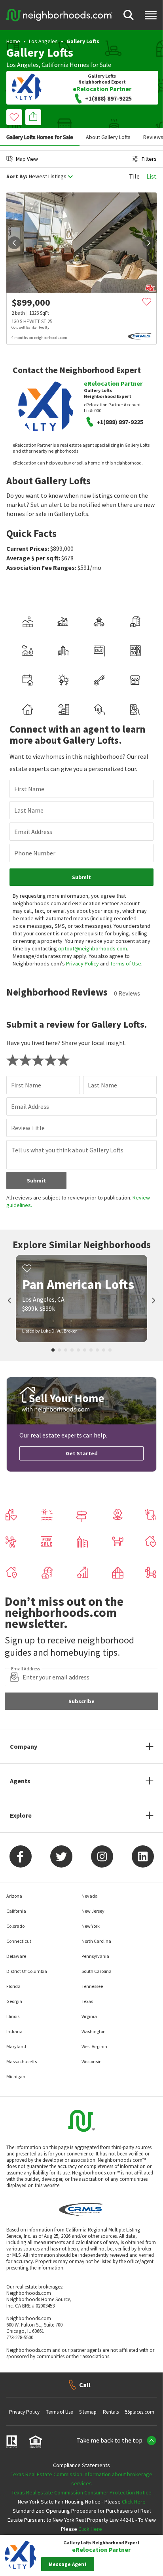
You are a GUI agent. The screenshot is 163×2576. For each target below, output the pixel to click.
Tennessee (92, 1986)
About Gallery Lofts (108, 137)
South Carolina (97, 1971)
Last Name (29, 810)
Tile (134, 176)
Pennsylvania (95, 1956)
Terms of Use (126, 963)
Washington (94, 2031)
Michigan (16, 2076)
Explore (21, 1815)
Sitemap (88, 2412)
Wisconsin (92, 2061)
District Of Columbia (27, 1971)
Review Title (28, 1128)
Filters (149, 159)
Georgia (14, 2001)
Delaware (16, 1956)
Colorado (15, 1926)
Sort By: (17, 176)
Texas (87, 2001)
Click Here (134, 2502)
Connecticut (19, 1941)
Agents (20, 1781)
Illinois (13, 2016)
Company (24, 1746)
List (152, 176)
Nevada (90, 1896)
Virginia (89, 2016)
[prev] (14, 243)
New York (91, 1926)
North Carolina (96, 1941)
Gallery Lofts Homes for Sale (40, 137)
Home (13, 41)
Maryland (16, 2046)
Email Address (33, 832)
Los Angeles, (23, 65)
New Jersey (93, 1911)
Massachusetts (22, 2061)
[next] (149, 243)
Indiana (14, 2031)
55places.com (140, 2412)
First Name (29, 789)
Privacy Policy (82, 963)
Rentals (111, 2412)
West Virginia (94, 2046)
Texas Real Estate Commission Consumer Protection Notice (81, 2492)
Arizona (14, 1896)
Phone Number (35, 853)
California (55, 65)
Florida (13, 1986)
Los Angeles (43, 41)
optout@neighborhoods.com (93, 948)
